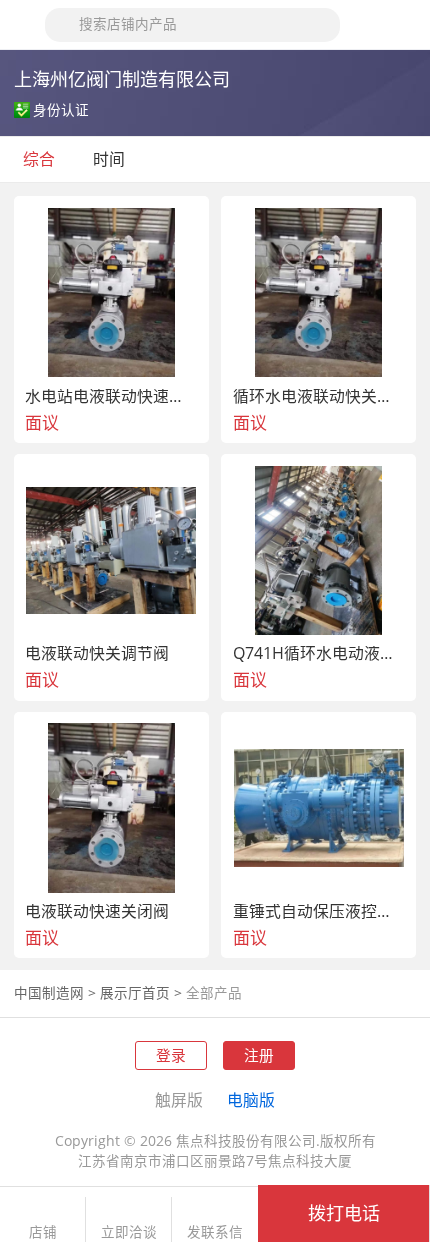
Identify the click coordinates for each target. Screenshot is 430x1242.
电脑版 (251, 1100)
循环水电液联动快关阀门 (319, 397)
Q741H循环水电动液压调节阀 (319, 654)
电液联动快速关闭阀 (97, 912)
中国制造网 (49, 993)
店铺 (43, 1232)
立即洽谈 (129, 1232)
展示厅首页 (135, 993)
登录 (171, 1055)
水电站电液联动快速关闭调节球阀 (111, 397)
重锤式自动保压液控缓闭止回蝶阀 (319, 912)
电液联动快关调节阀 (97, 654)
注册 (259, 1055)
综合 (39, 159)
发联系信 (215, 1232)
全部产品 (214, 993)
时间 (111, 159)
